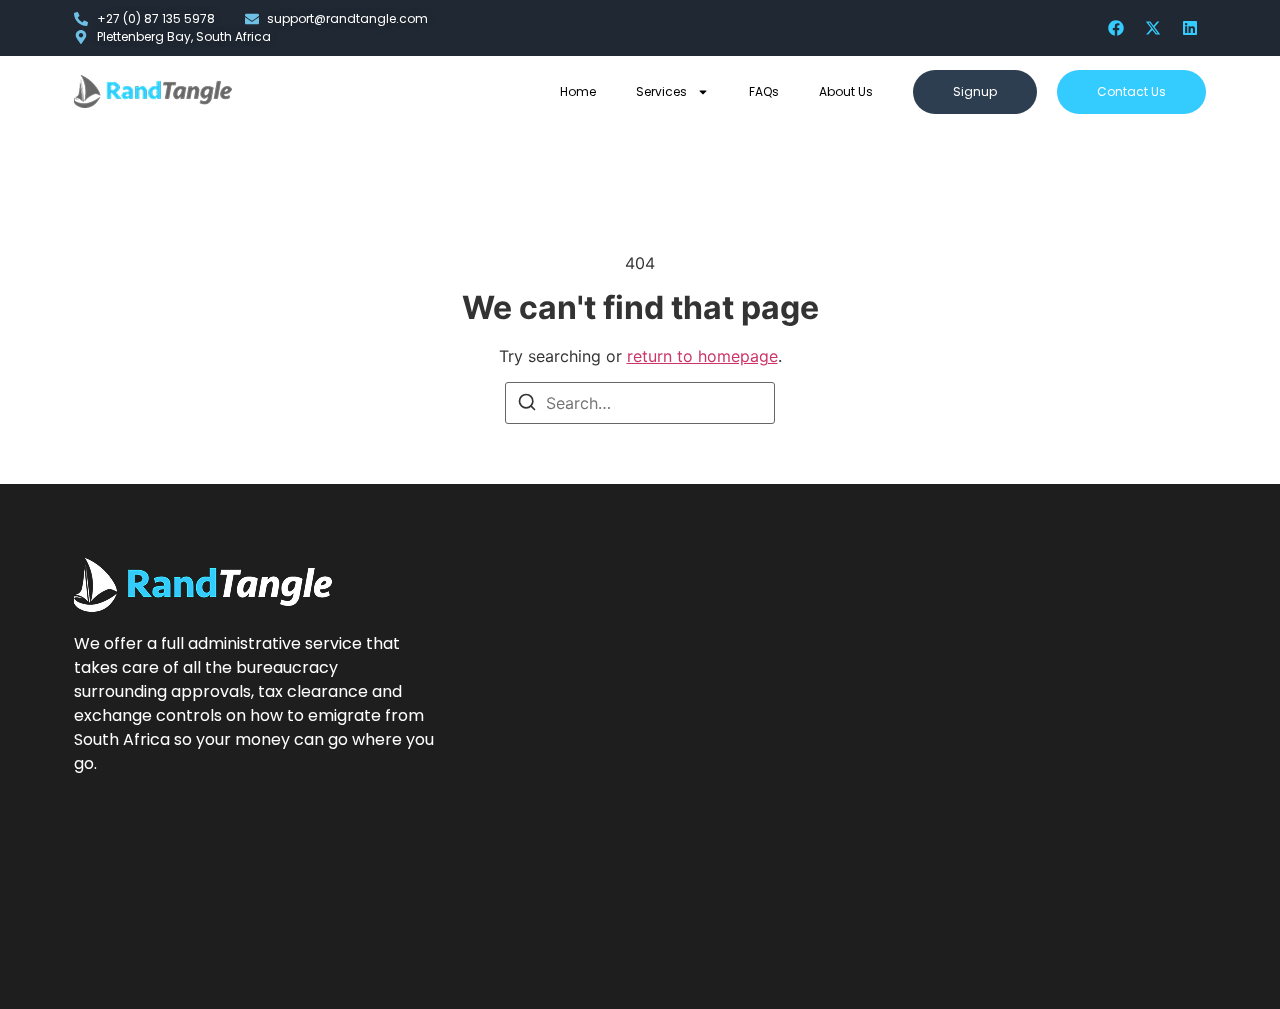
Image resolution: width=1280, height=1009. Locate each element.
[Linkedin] (1190, 28)
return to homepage (702, 356)
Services (661, 91)
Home (578, 91)
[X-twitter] (1153, 28)
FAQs (764, 91)
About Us (846, 91)
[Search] (527, 405)
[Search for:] (640, 403)
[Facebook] (1116, 28)
